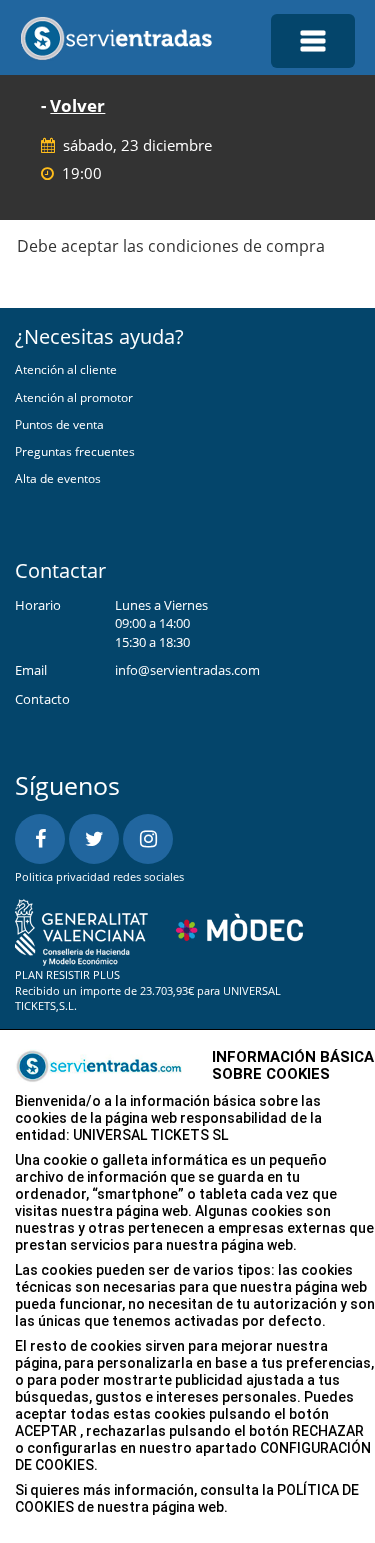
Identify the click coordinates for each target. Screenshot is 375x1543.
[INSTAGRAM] (148, 839)
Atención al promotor (74, 397)
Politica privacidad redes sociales (99, 876)
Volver (77, 105)
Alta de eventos (58, 478)
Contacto (42, 699)
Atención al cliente (66, 369)
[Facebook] (40, 839)
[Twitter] (94, 839)
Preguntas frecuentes (75, 451)
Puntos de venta (59, 424)
